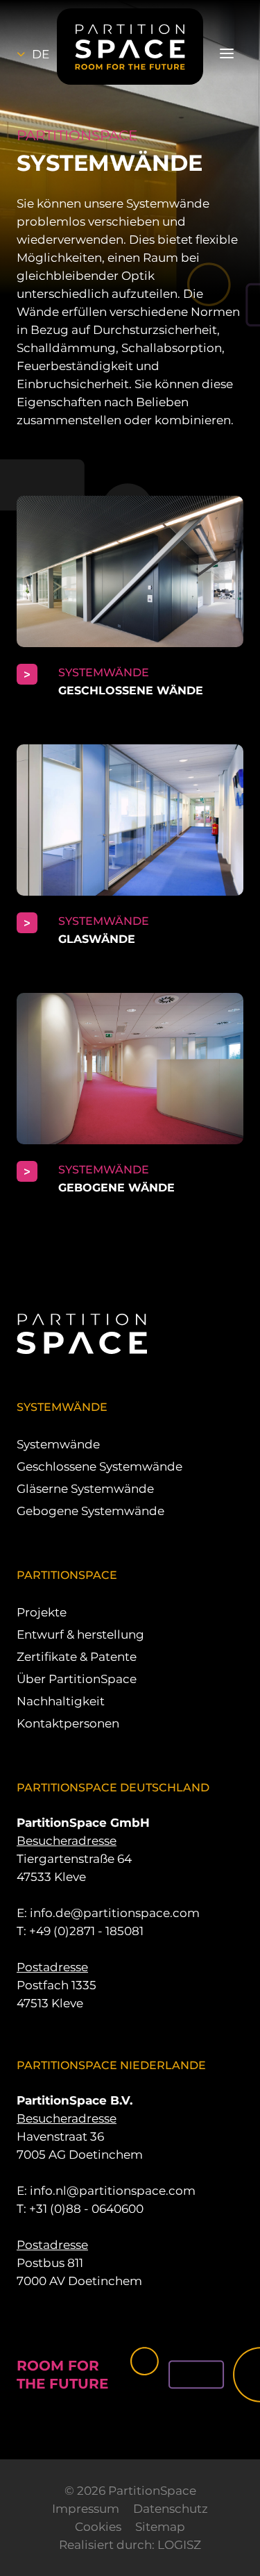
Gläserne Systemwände (85, 1489)
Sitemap (160, 2527)
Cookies (98, 2527)
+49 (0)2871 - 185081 (86, 1931)
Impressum (86, 2509)
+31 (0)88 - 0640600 (86, 2209)
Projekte (42, 1612)
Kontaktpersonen (68, 1723)
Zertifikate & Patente (77, 1657)
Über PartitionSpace (77, 1679)
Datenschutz (171, 2509)
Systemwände (58, 1444)
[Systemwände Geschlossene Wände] (130, 598)
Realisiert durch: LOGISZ (130, 2545)
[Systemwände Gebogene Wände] (130, 1095)
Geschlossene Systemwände (99, 1466)
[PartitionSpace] (130, 47)
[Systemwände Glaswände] (130, 846)
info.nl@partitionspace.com (113, 2191)
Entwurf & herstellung (80, 1634)
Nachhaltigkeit (61, 1701)
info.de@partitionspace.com (115, 1913)
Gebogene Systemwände (90, 1511)
